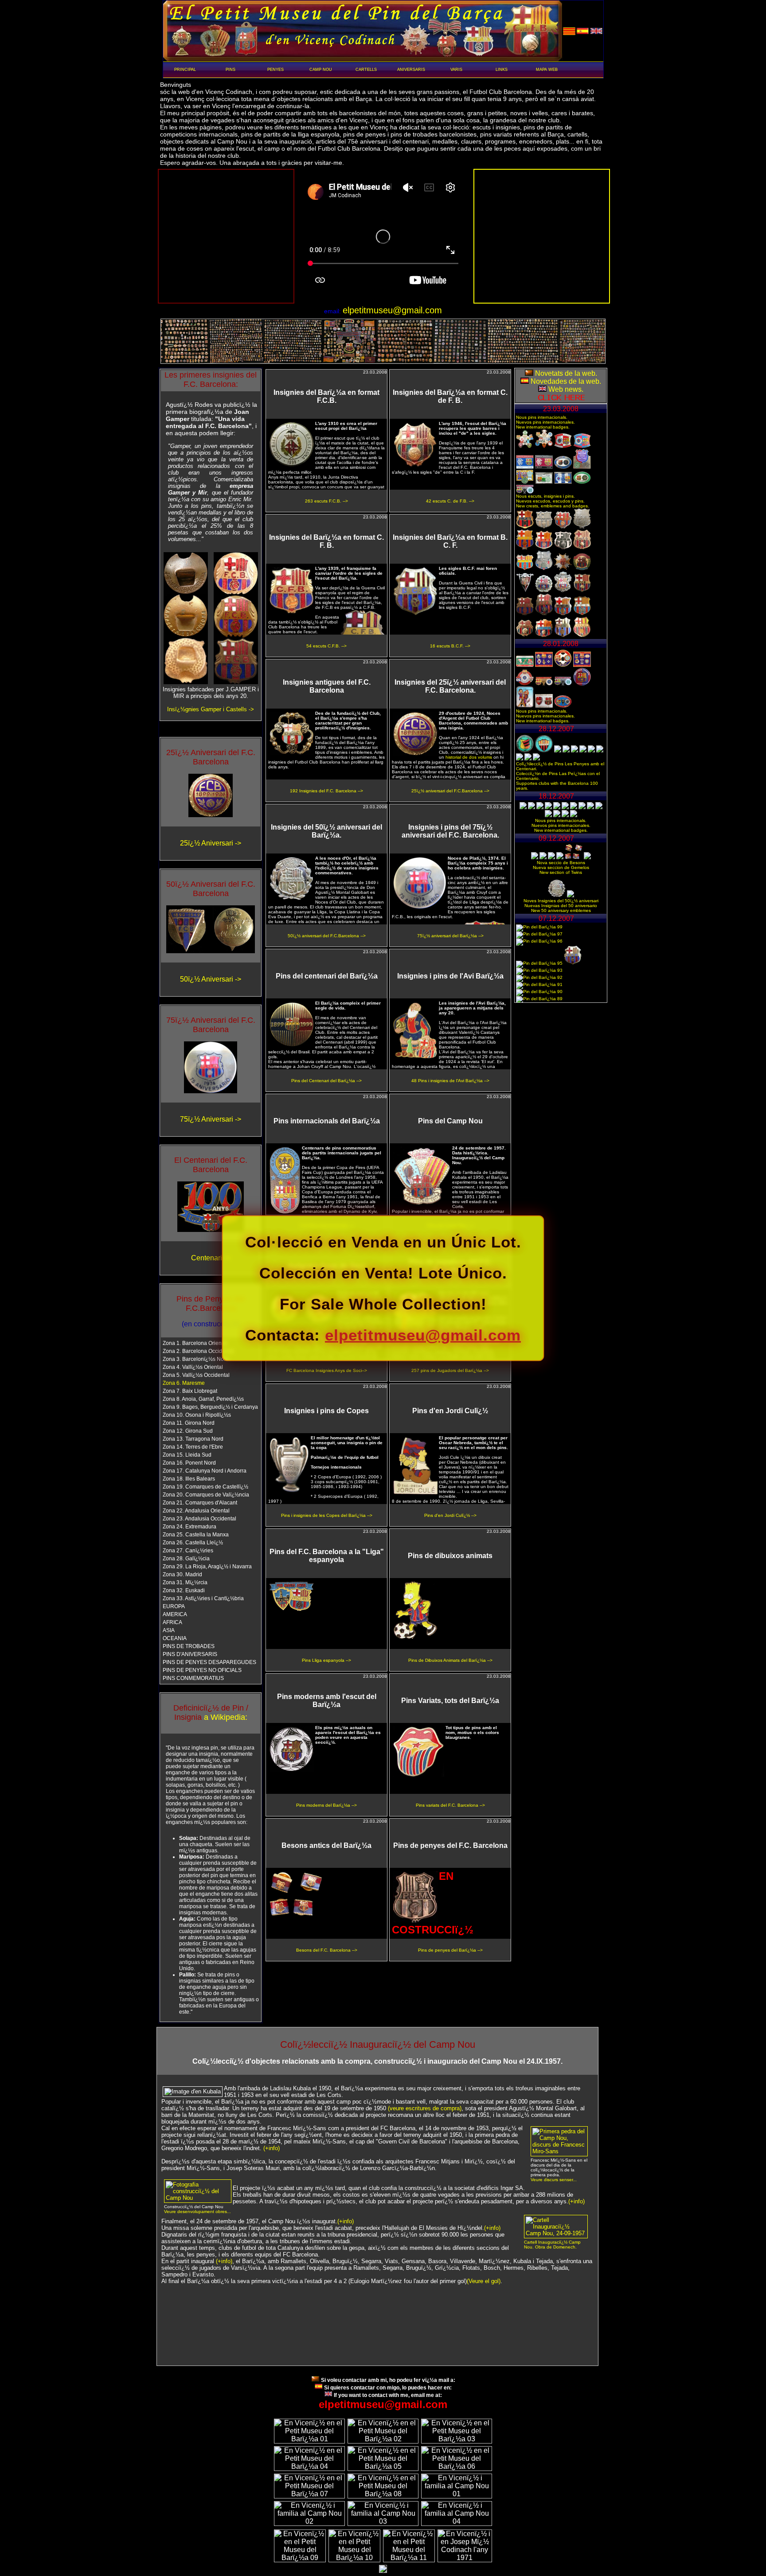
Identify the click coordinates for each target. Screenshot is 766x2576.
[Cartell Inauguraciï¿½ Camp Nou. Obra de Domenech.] (556, 2233)
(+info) (272, 2148)
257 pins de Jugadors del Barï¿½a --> (450, 1370)
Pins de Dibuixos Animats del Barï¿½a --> (450, 1660)
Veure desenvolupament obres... (197, 2212)
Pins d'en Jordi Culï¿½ (450, 1411)
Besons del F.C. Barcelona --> (327, 1950)
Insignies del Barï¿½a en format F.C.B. (326, 396)
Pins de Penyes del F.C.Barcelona (211, 1304)
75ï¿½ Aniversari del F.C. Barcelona (211, 1025)
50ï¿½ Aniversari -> (211, 979)
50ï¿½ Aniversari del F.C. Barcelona (211, 889)
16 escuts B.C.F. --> (450, 646)
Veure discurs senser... (554, 2180)
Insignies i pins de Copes (326, 1411)
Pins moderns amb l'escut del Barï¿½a (327, 1701)
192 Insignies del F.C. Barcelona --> (326, 791)
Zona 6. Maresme (184, 1383)
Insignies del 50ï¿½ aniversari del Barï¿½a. (326, 831)
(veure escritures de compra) (425, 2108)
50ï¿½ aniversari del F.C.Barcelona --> (327, 936)
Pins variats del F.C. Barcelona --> (450, 1805)
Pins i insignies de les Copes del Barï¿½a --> (327, 1515)
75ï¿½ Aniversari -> (211, 1119)
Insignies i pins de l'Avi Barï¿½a (450, 976)
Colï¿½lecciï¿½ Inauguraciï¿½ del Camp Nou (378, 2044)
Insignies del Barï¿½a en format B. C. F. (450, 541)
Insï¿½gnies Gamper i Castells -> (211, 709)
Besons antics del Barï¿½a (326, 1845)
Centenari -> (211, 1258)
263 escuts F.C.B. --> (326, 501)
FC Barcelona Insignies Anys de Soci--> (327, 1370)
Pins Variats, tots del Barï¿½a (450, 1701)
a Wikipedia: (226, 1717)
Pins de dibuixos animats (450, 1556)
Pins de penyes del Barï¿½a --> (450, 1950)
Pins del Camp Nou (450, 1121)
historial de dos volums (469, 757)
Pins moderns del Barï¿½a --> (326, 1805)
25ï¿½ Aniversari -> (211, 843)
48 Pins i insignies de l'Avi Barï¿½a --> (450, 1081)
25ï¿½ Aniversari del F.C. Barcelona (211, 757)
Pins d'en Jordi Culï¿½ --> (450, 1515)
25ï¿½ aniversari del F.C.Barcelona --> (450, 791)
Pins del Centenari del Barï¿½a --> (326, 1081)
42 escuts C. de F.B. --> (450, 501)
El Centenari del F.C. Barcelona (211, 1165)
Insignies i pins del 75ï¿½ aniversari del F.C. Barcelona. (450, 831)
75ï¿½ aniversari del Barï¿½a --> (450, 936)
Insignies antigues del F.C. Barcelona (327, 686)
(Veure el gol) (484, 2281)
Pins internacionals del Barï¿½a (327, 1121)
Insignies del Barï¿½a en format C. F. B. (326, 541)
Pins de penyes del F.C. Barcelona (450, 1845)
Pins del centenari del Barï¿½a (327, 976)
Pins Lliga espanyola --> (326, 1660)
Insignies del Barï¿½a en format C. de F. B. (450, 396)
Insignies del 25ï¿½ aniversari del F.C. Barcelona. (450, 686)
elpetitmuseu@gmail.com (423, 1335)
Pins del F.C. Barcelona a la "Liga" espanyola (327, 1556)
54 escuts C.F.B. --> (326, 646)
